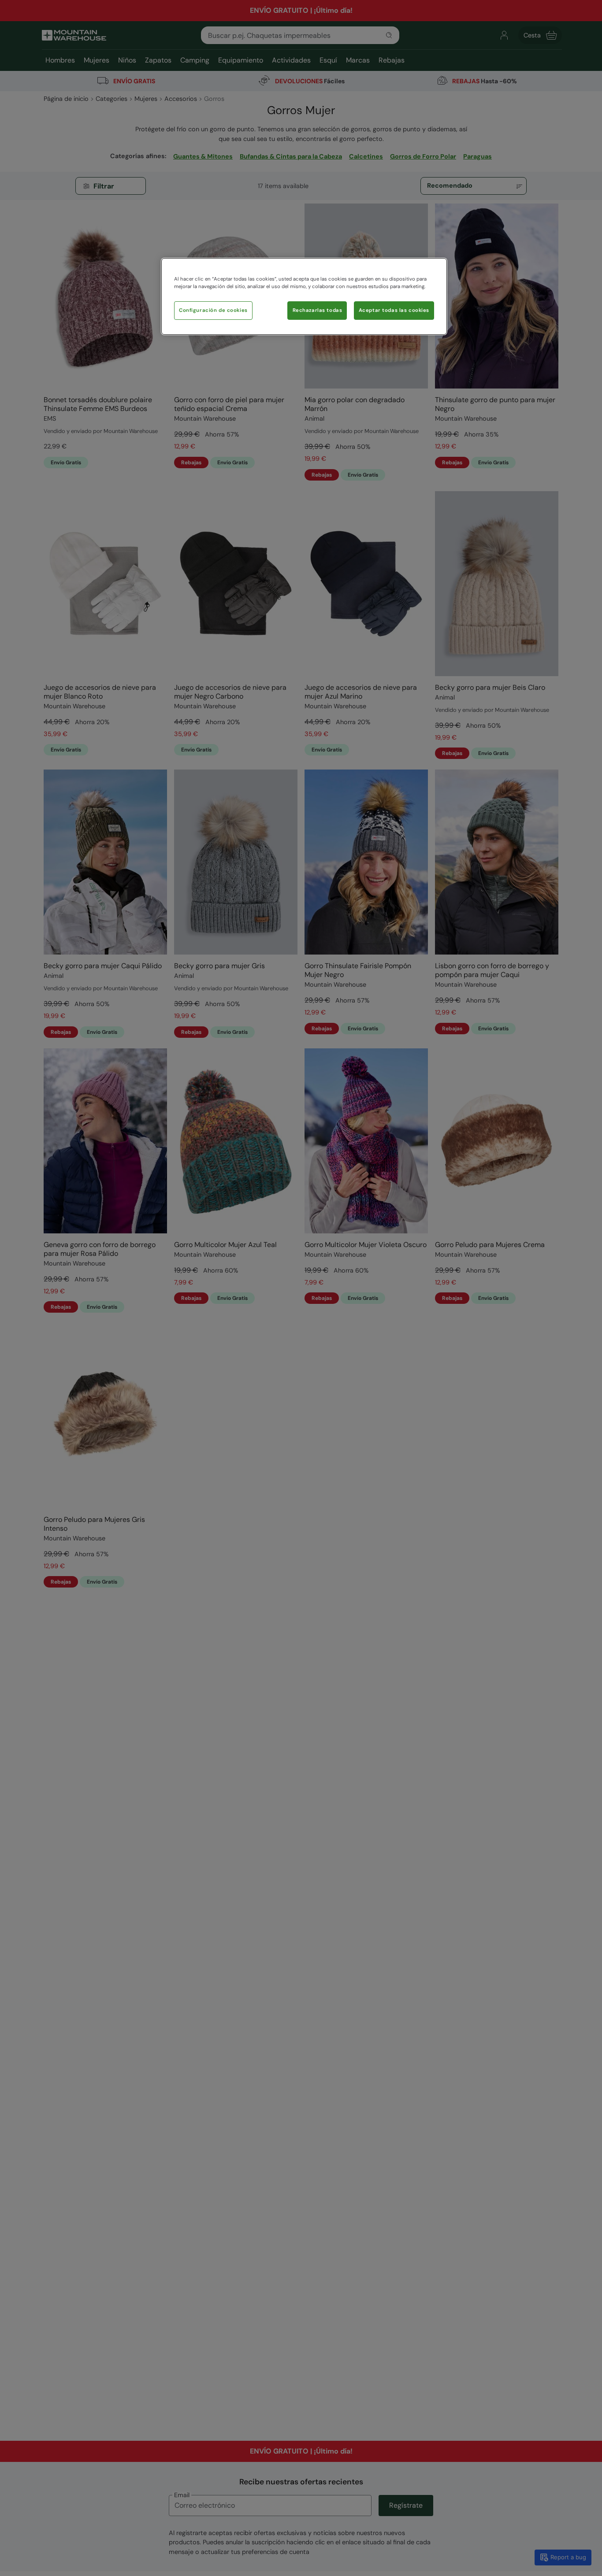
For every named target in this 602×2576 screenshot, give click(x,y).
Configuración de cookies (213, 310)
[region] (304, 296)
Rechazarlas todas (318, 310)
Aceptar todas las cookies (394, 310)
